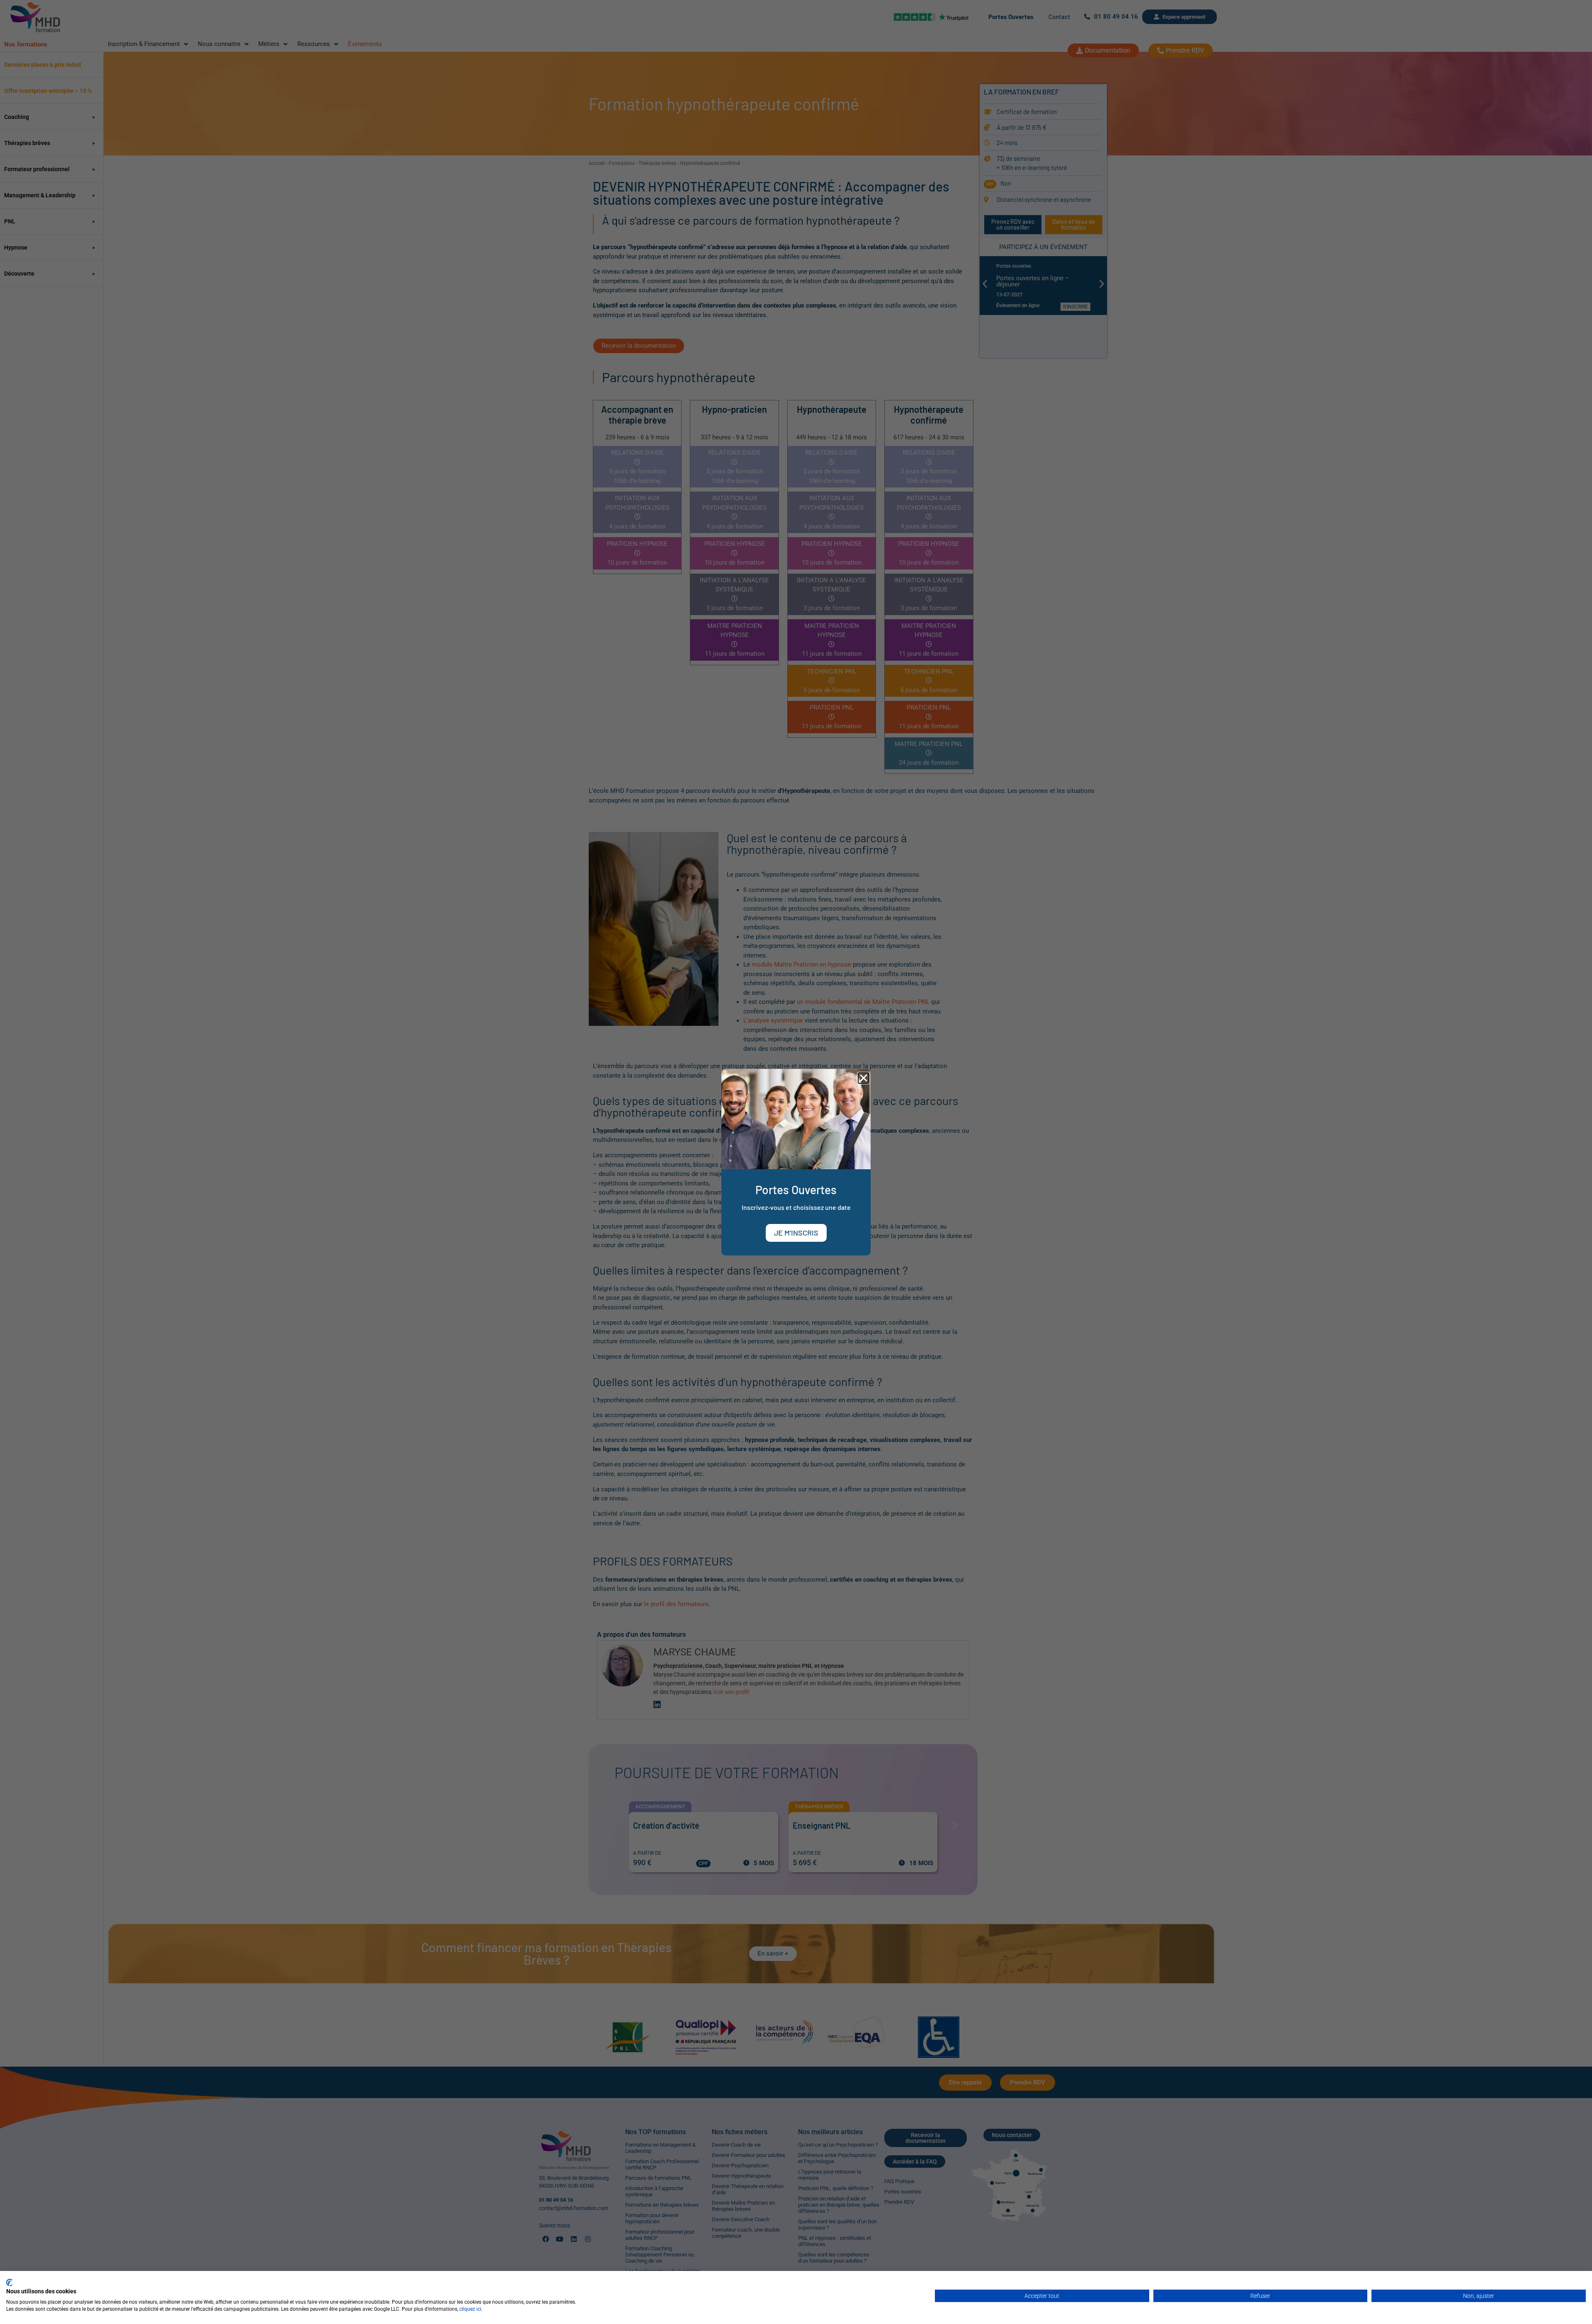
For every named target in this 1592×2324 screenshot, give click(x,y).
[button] (864, 1078)
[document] (796, 1162)
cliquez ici (470, 2309)
